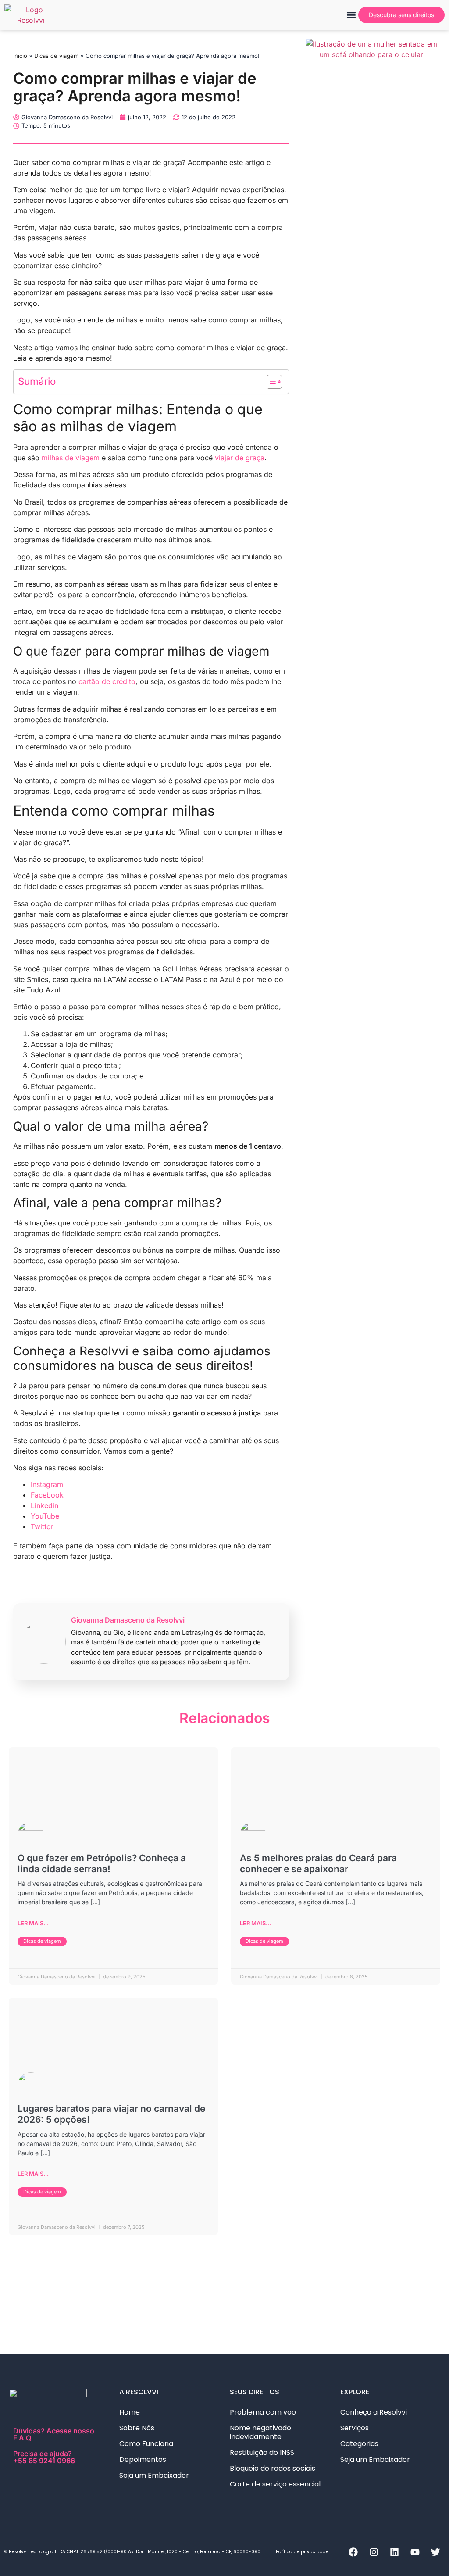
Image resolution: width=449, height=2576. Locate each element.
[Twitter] (435, 2552)
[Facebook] (353, 2552)
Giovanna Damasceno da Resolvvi (128, 1620)
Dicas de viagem (56, 56)
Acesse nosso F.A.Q (54, 2434)
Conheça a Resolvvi (374, 2412)
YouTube (45, 1516)
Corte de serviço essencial (275, 2484)
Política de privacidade (302, 2552)
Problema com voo (263, 2412)
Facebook (47, 1495)
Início (20, 56)
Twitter (42, 1526)
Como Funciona (146, 2444)
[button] (351, 15)
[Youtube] (415, 2552)
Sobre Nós (137, 2428)
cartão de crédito (107, 681)
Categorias (359, 2444)
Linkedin (45, 1505)
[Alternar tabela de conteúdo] (270, 382)
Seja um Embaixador (154, 2475)
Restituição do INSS (262, 2452)
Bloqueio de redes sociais (273, 2468)
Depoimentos (143, 2460)
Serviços (355, 2428)
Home (130, 2412)
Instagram (47, 1484)
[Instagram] (374, 2552)
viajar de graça (240, 458)
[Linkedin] (394, 2552)
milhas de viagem (71, 458)
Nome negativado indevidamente (260, 2432)
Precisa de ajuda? (44, 2457)
